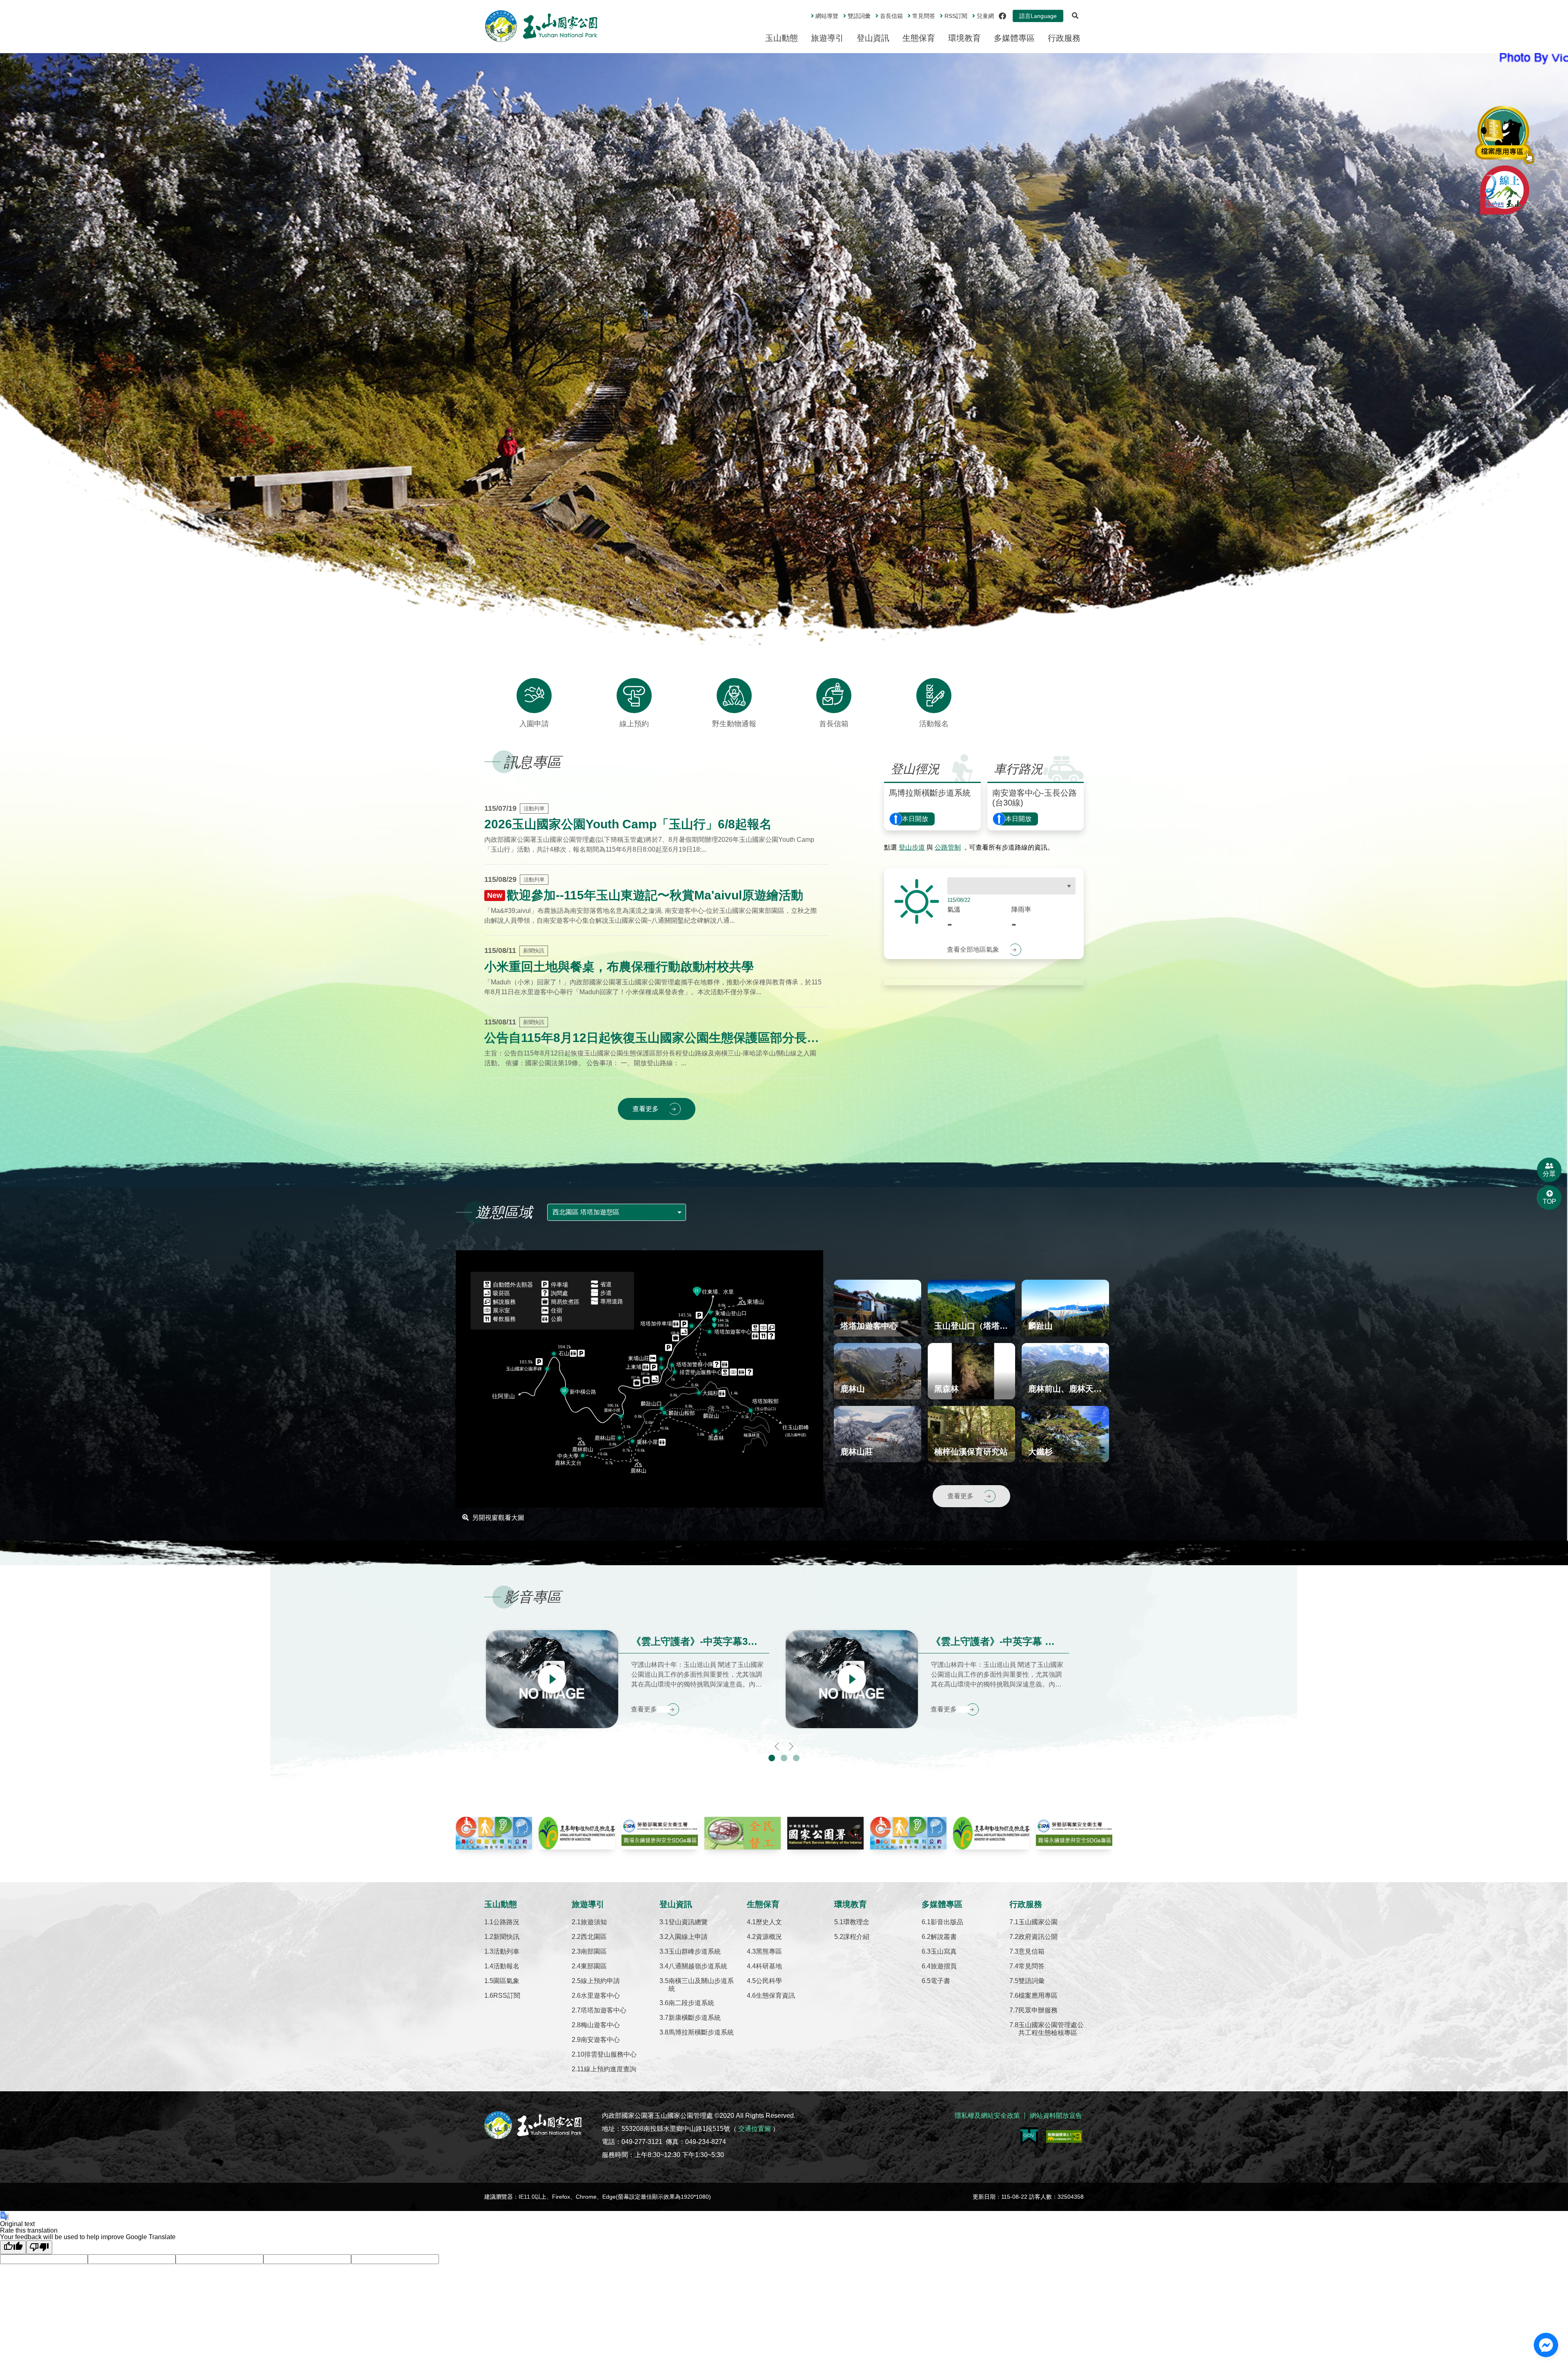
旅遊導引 (827, 38)
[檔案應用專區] (1505, 135)
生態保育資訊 (775, 1996)
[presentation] (773, 621)
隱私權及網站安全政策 (987, 2116)
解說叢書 (944, 1937)
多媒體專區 (1014, 38)
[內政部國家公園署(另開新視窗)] (825, 1833)
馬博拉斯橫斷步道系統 (701, 2032)
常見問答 (924, 16)
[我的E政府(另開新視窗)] (1029, 2136)
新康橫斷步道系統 (695, 2018)
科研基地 (769, 1966)
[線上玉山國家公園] (1505, 190)
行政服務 (1064, 38)
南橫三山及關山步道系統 (701, 1985)
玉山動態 (782, 38)
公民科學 (769, 1981)
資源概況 (769, 1937)
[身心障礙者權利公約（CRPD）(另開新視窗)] (494, 1833)
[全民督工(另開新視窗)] (743, 1833)
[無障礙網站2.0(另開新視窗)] (1064, 2136)
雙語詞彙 (859, 16)
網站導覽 (827, 16)
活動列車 (506, 1951)
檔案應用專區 (1038, 1996)
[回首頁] (541, 26)
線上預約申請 (600, 1981)
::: (805, 13)
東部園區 (594, 1966)
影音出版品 (947, 1922)
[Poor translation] (39, 2247)
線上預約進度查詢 (610, 2069)
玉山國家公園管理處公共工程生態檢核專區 (1051, 2029)
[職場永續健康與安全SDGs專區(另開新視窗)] (660, 1833)
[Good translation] (13, 2247)
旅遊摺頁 (944, 1966)
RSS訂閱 (507, 1996)
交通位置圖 (755, 2129)
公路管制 (948, 847)
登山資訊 (873, 38)
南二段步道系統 (691, 2003)
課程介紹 (856, 1937)
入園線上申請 (688, 1937)
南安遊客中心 (600, 2040)
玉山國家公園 (1038, 1922)
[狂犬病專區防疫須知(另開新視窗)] (577, 1833)
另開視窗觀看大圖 (498, 1518)
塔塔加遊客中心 (604, 2010)
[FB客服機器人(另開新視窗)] (1546, 2345)
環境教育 (964, 38)
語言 (1038, 16)
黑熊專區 (769, 1951)
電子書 (940, 1981)
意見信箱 (1031, 1951)
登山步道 (912, 847)
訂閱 (956, 16)
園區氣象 (506, 1981)
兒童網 (985, 16)
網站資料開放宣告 (1056, 2116)
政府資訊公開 (1038, 1937)
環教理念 (856, 1922)
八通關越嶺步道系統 (698, 1966)
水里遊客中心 (600, 1996)
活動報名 (506, 1966)
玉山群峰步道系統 (695, 1951)
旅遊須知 (594, 1922)
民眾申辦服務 (1038, 2010)
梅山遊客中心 (600, 2025)
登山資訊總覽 (688, 1922)
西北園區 (594, 1937)
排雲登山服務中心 (610, 2054)
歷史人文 (769, 1922)
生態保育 (919, 38)
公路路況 (506, 1922)
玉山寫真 (944, 1951)
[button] (772, 1758)
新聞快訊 (506, 1937)
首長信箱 (891, 16)
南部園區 (594, 1951)
